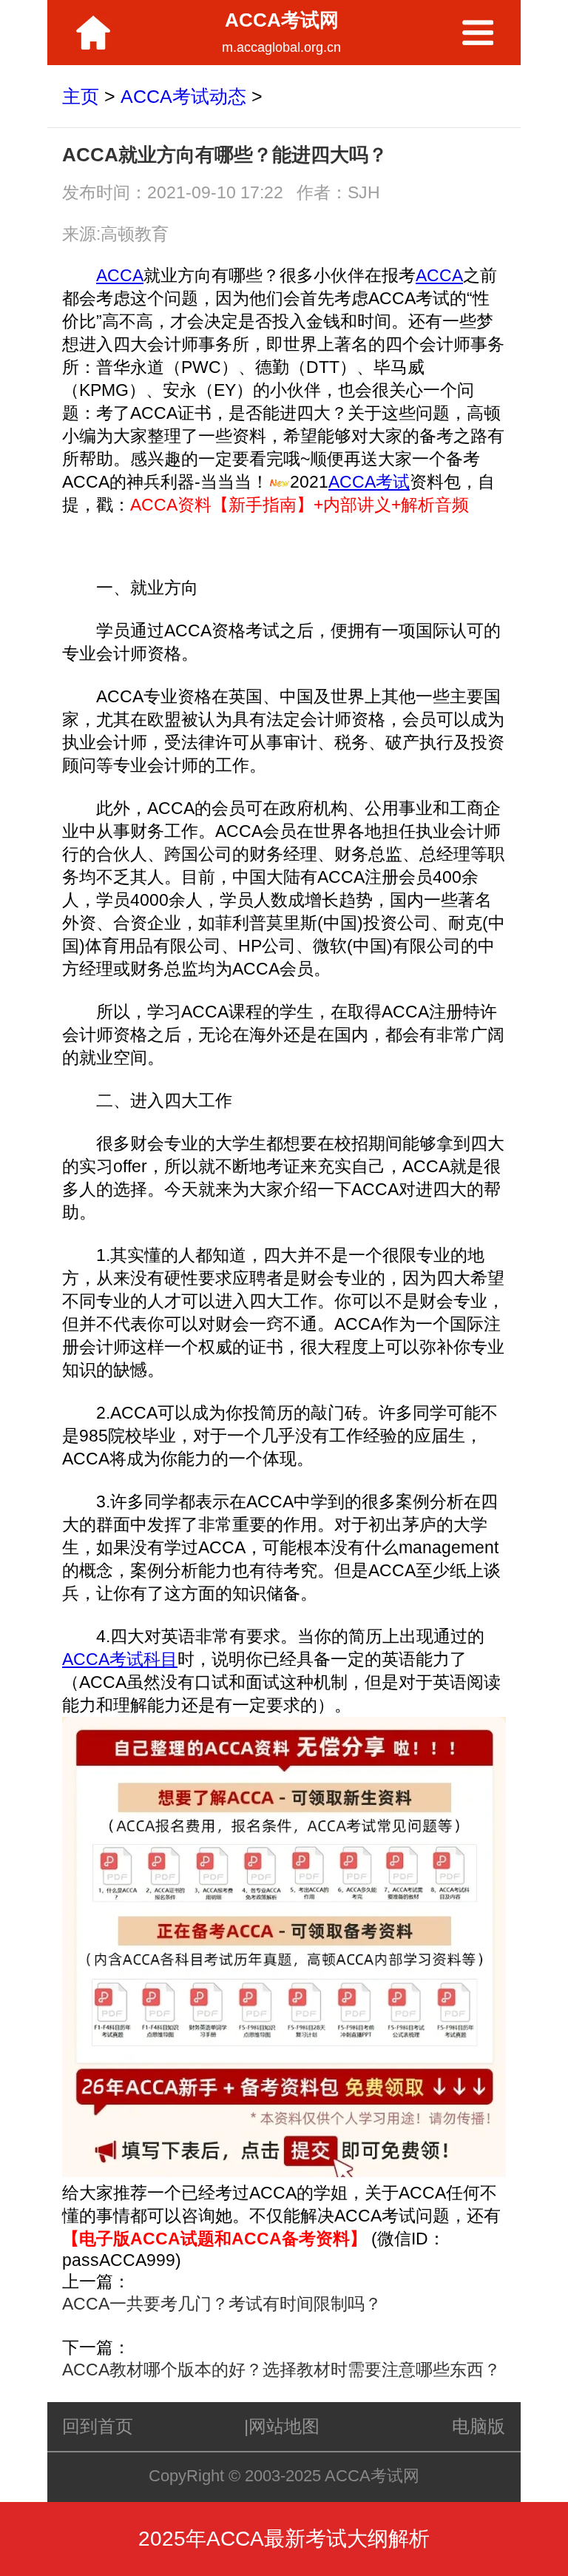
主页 (81, 96)
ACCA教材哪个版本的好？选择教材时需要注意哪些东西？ (281, 2370)
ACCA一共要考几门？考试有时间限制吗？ (222, 2304)
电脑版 (479, 2426)
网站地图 (284, 2426)
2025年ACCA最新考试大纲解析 (284, 2539)
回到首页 (98, 2426)
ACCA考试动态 (183, 96)
